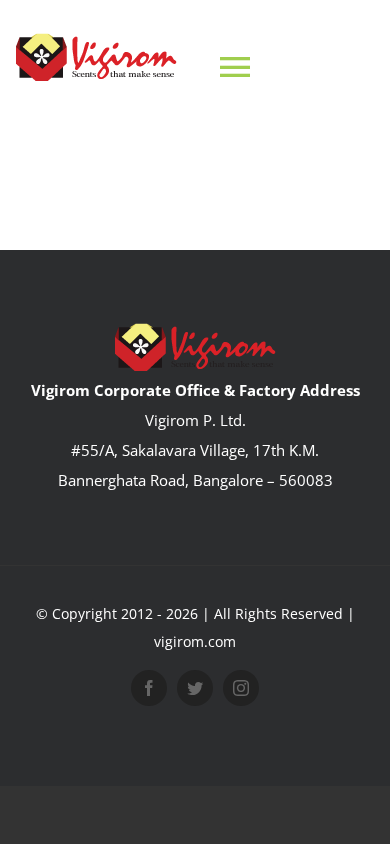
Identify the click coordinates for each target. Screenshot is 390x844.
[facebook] (149, 688)
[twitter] (195, 688)
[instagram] (241, 688)
